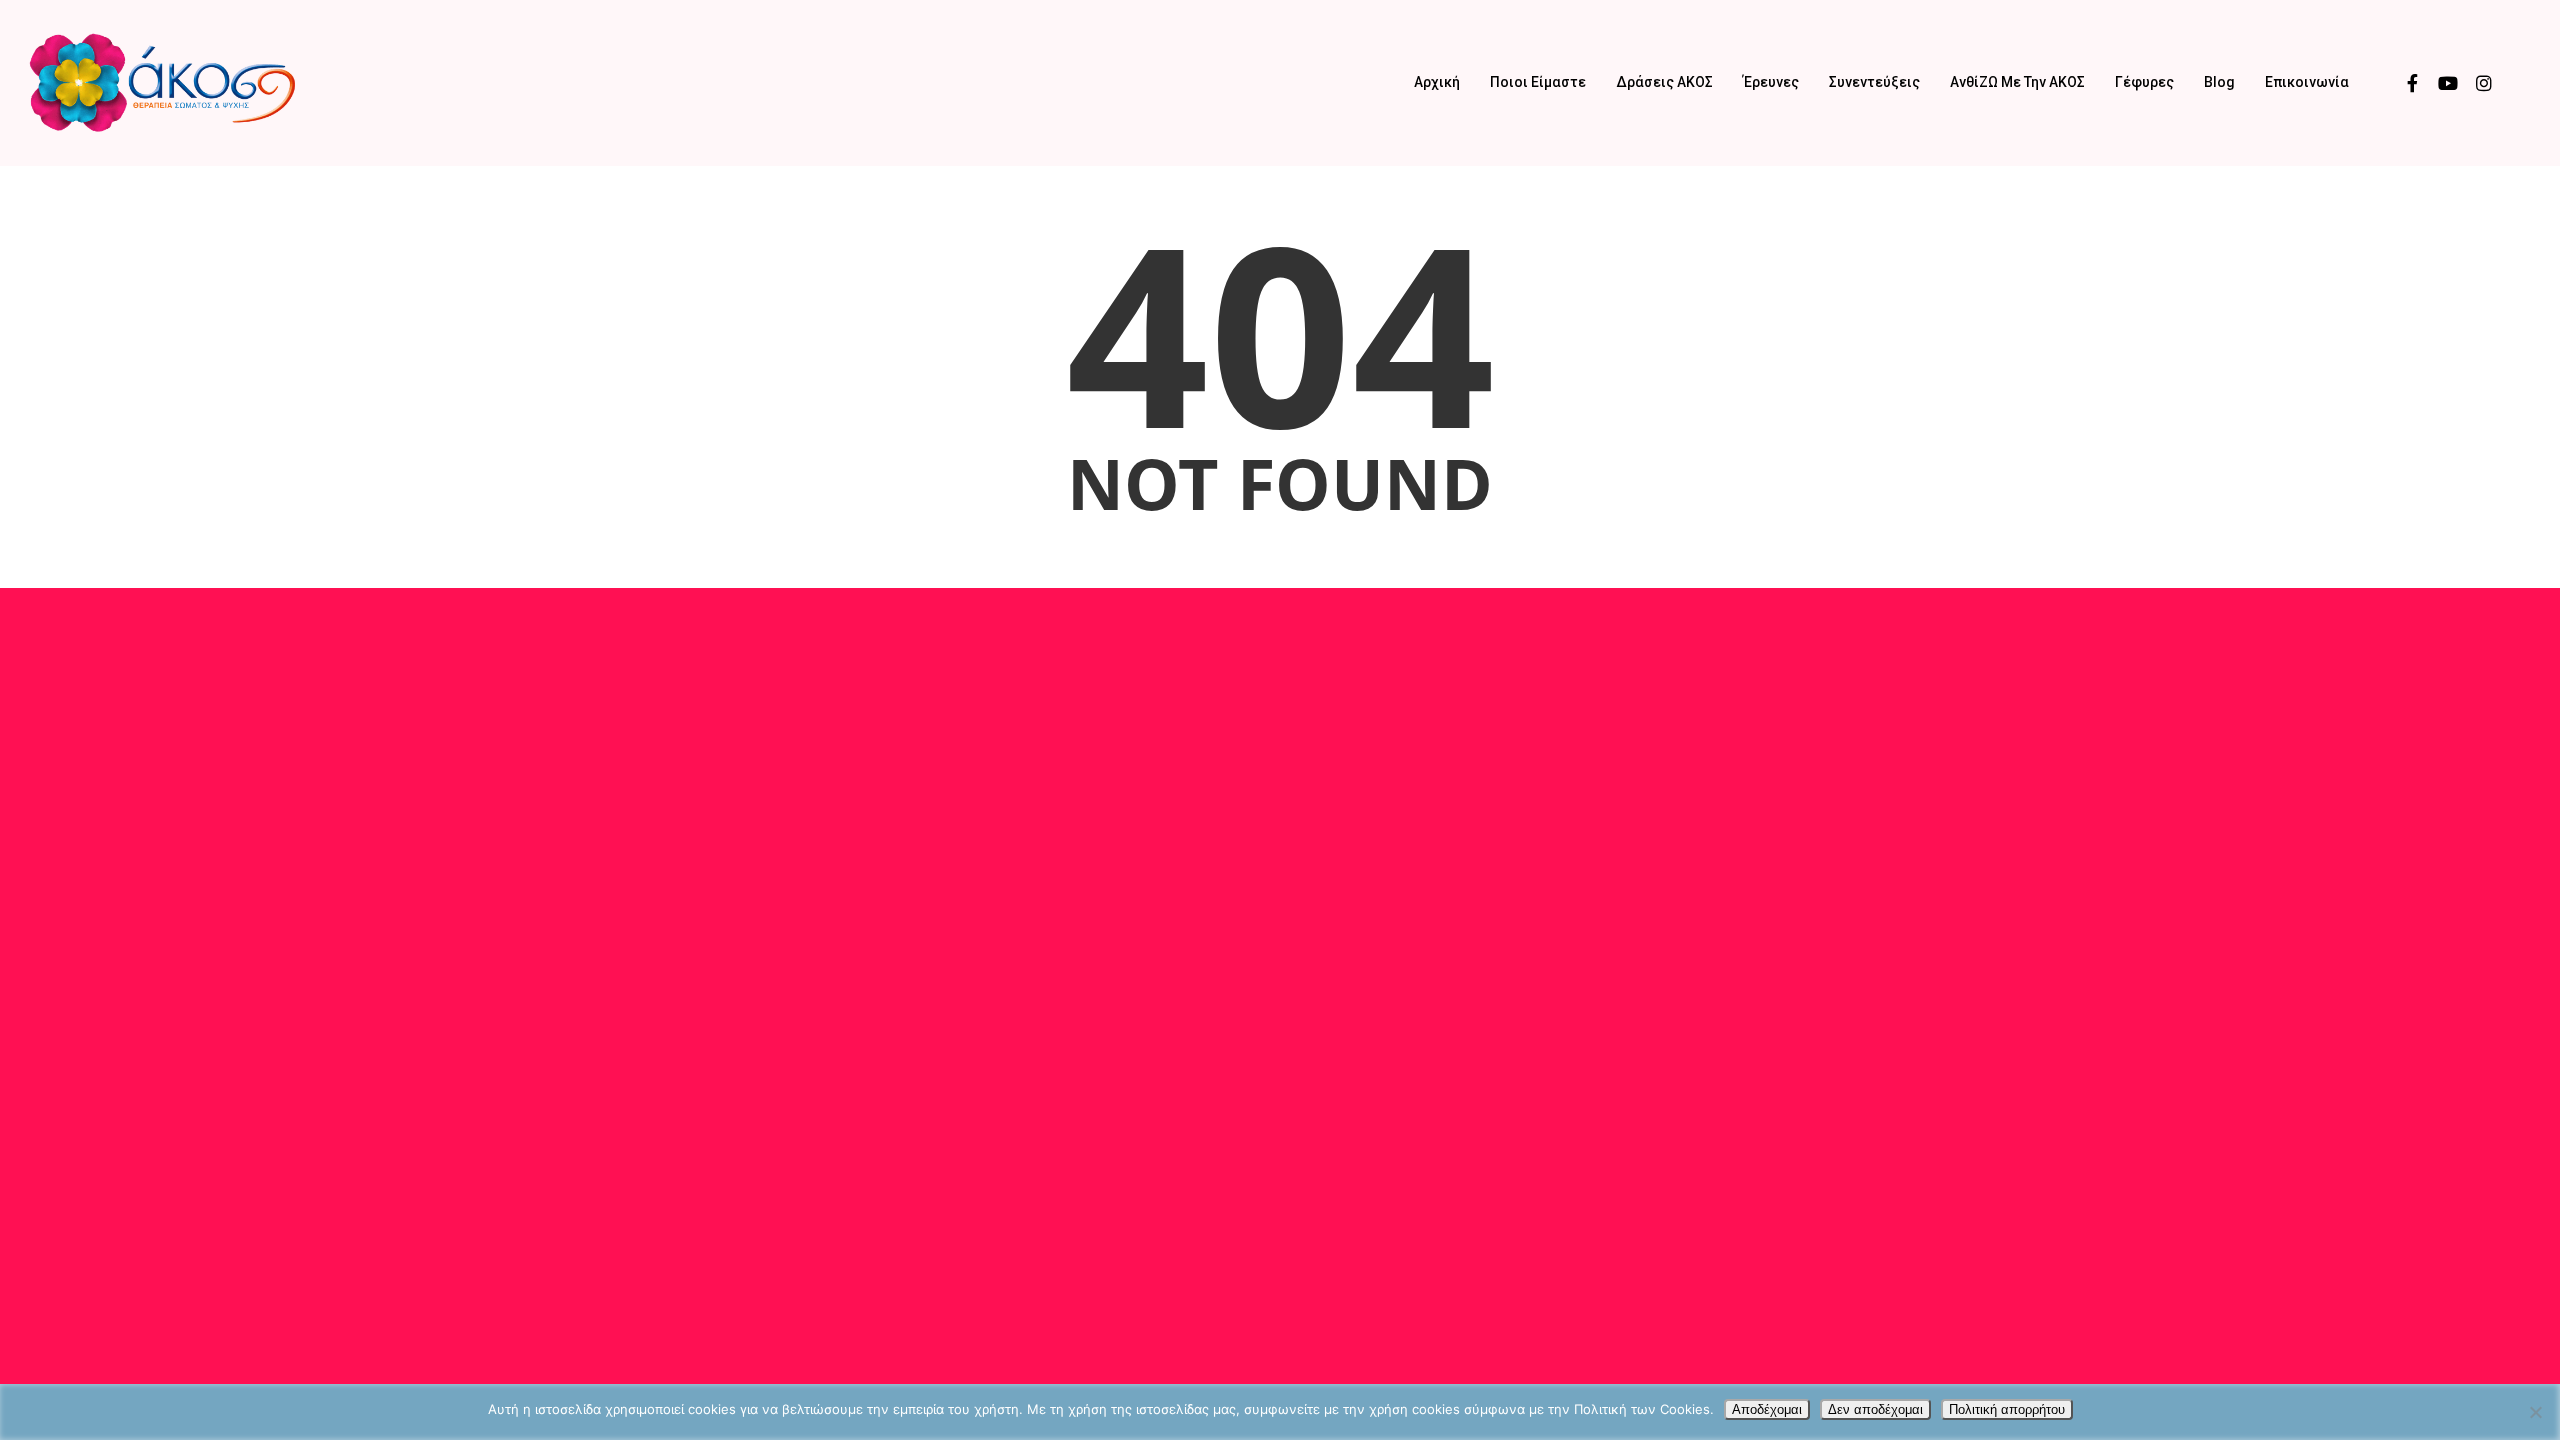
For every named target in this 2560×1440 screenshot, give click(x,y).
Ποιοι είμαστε (1538, 82)
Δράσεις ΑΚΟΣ (1664, 82)
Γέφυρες (2144, 82)
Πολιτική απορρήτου (2007, 1409)
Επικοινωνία (2307, 82)
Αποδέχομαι (1767, 1409)
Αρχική (1437, 82)
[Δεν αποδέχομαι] (2535, 1412)
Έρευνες (1771, 82)
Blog (2219, 82)
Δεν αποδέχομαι (1875, 1409)
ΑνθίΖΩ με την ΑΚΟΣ (2017, 82)
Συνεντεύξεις (1874, 82)
